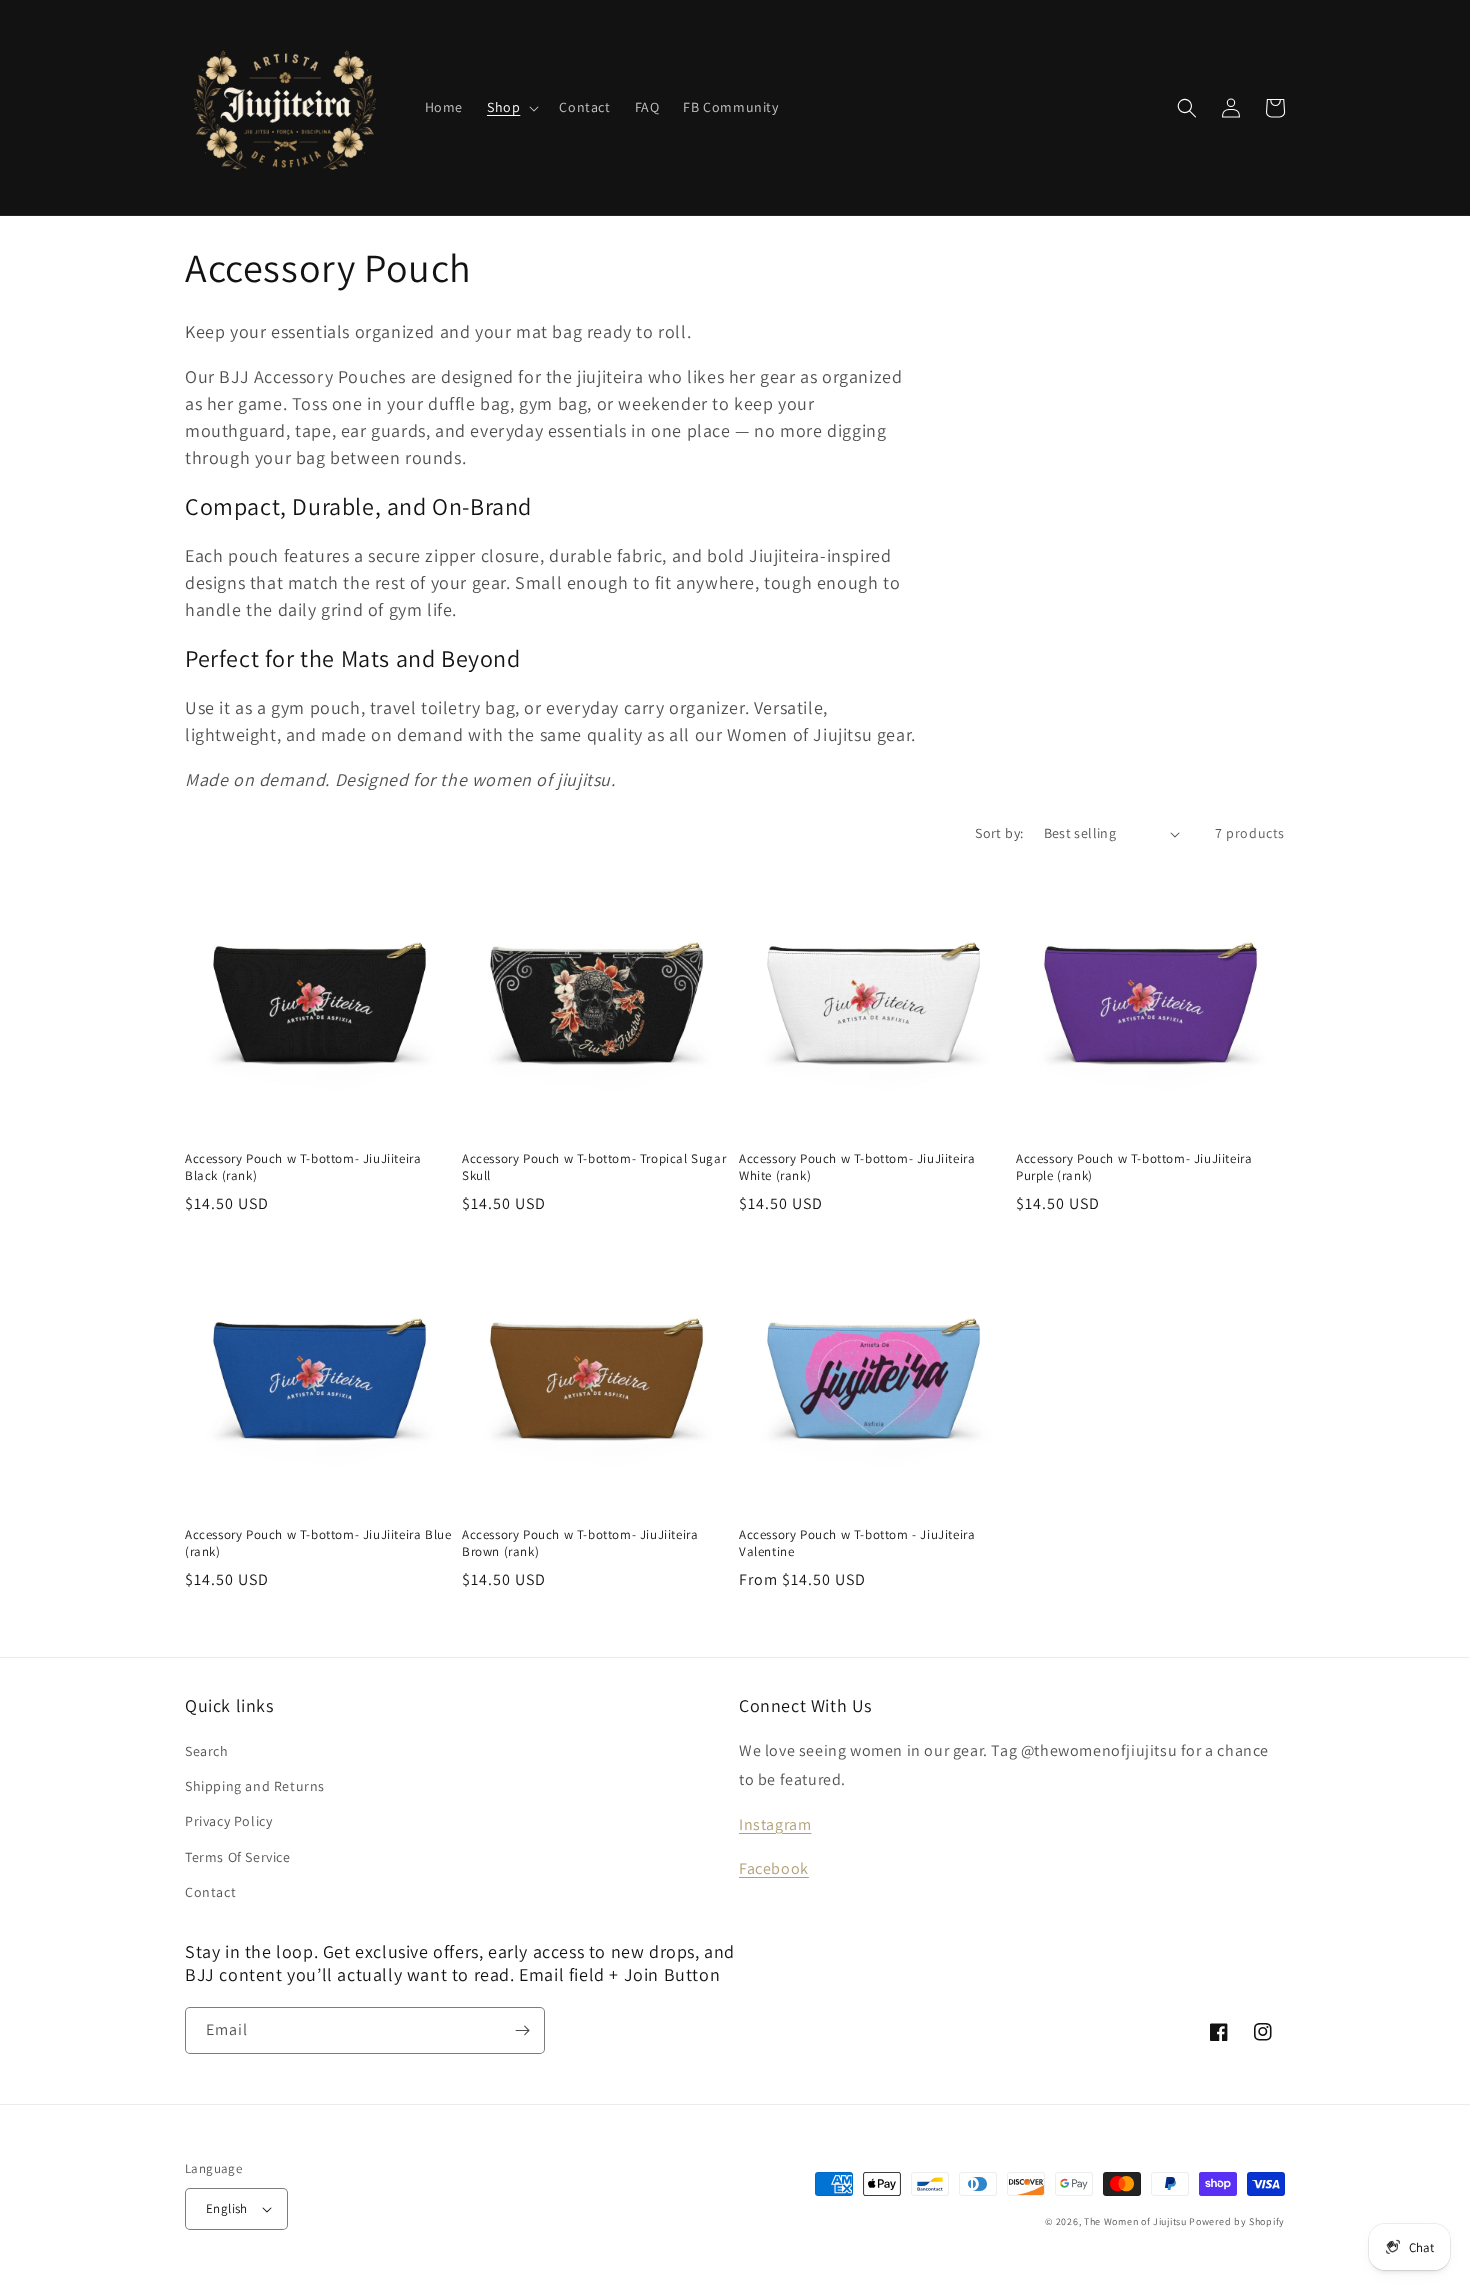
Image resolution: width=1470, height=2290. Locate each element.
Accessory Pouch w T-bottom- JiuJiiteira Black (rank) (303, 1167)
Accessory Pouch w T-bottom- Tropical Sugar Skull (594, 1167)
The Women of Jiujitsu (1135, 2221)
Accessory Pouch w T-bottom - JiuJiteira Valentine (857, 1543)
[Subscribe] (522, 2030)
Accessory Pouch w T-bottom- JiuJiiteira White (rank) (857, 1167)
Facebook (774, 1868)
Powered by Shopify (1237, 2221)
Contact (210, 1892)
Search (207, 1751)
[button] (511, 107)
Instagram (775, 1824)
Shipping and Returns (255, 1786)
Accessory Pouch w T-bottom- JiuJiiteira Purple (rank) (1134, 1167)
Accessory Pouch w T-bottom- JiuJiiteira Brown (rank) (580, 1543)
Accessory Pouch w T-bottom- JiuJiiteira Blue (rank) (318, 1543)
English (227, 2208)
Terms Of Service (238, 1857)
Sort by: (999, 833)
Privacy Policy (228, 1821)
